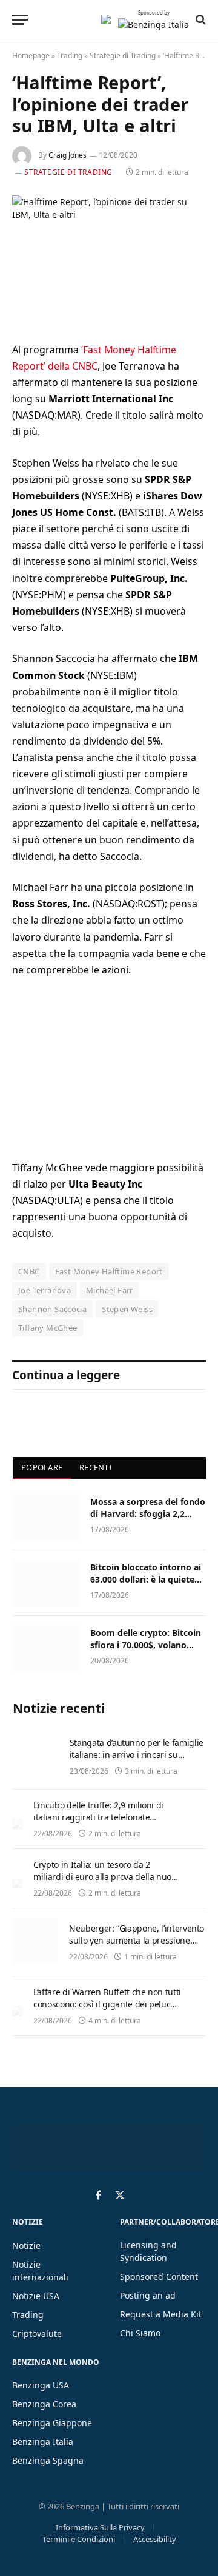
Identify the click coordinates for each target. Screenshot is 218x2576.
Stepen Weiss (127, 1309)
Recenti (95, 1467)
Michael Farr (110, 1290)
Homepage (31, 56)
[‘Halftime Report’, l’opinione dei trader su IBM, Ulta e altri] (109, 259)
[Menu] (20, 20)
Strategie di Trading (123, 56)
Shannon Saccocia (52, 1309)
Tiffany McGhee (48, 1328)
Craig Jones (68, 155)
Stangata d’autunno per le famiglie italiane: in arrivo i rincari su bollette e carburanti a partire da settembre (137, 1761)
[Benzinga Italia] (106, 19)
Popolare (42, 1467)
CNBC (29, 1271)
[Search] (200, 19)
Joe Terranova (45, 1290)
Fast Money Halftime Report (109, 1271)
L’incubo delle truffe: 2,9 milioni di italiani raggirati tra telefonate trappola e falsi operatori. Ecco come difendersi (104, 1823)
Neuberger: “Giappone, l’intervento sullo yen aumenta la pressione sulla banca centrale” (137, 1940)
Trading (70, 56)
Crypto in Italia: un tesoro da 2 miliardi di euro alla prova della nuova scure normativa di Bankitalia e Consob (107, 1883)
